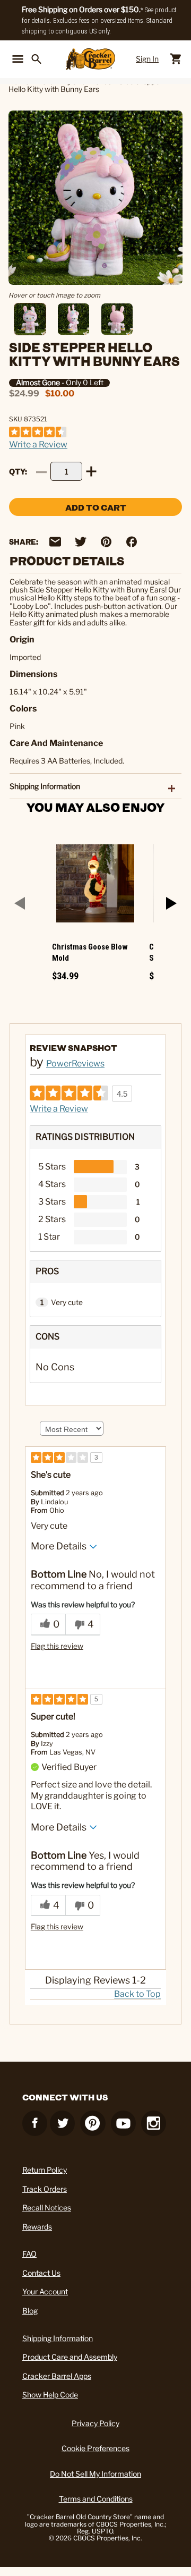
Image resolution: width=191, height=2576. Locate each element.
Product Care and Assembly (70, 2357)
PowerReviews (75, 1064)
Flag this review (57, 1646)
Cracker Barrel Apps (57, 2376)
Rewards (37, 2227)
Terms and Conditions (96, 2499)
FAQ (29, 2254)
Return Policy (45, 2170)
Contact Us (41, 2273)
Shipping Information (58, 2338)
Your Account (45, 2291)
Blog (30, 2311)
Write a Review (38, 444)
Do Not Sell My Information (95, 2474)
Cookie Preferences (95, 2448)
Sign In (147, 59)
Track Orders (45, 2189)
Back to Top (137, 1994)
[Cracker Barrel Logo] (90, 59)
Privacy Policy (95, 2423)
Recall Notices (47, 2208)
